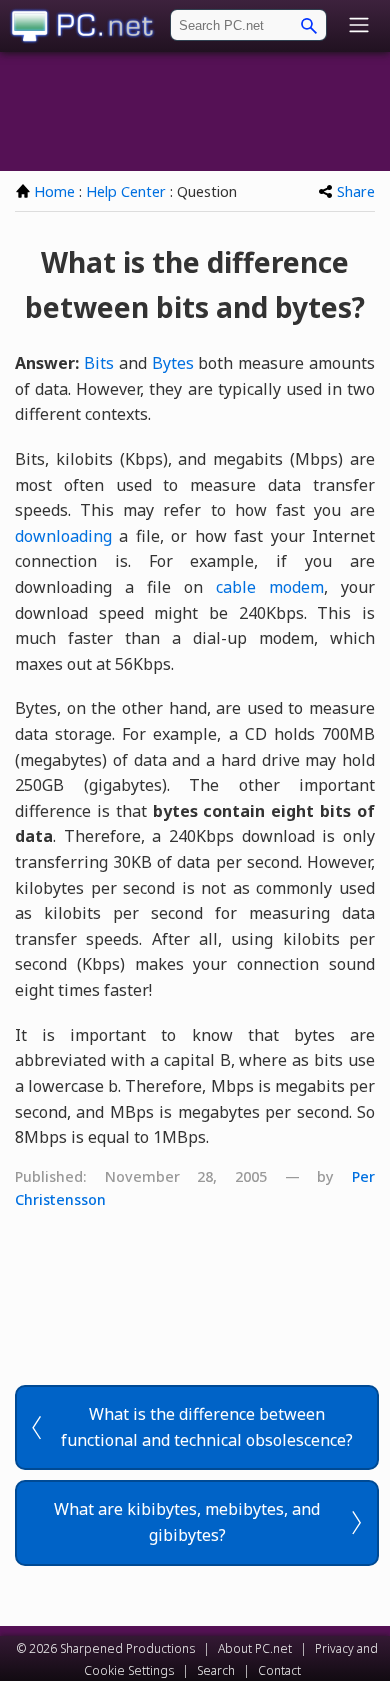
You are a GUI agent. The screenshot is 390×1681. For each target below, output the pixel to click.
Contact (279, 1670)
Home (54, 191)
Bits (99, 363)
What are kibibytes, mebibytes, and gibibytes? (187, 1522)
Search (216, 1670)
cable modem (270, 587)
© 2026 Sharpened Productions (106, 1648)
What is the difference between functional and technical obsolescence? (207, 1427)
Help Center (126, 191)
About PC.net (255, 1648)
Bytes (173, 363)
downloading (63, 536)
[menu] (358, 26)
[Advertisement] (195, 111)
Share (356, 191)
